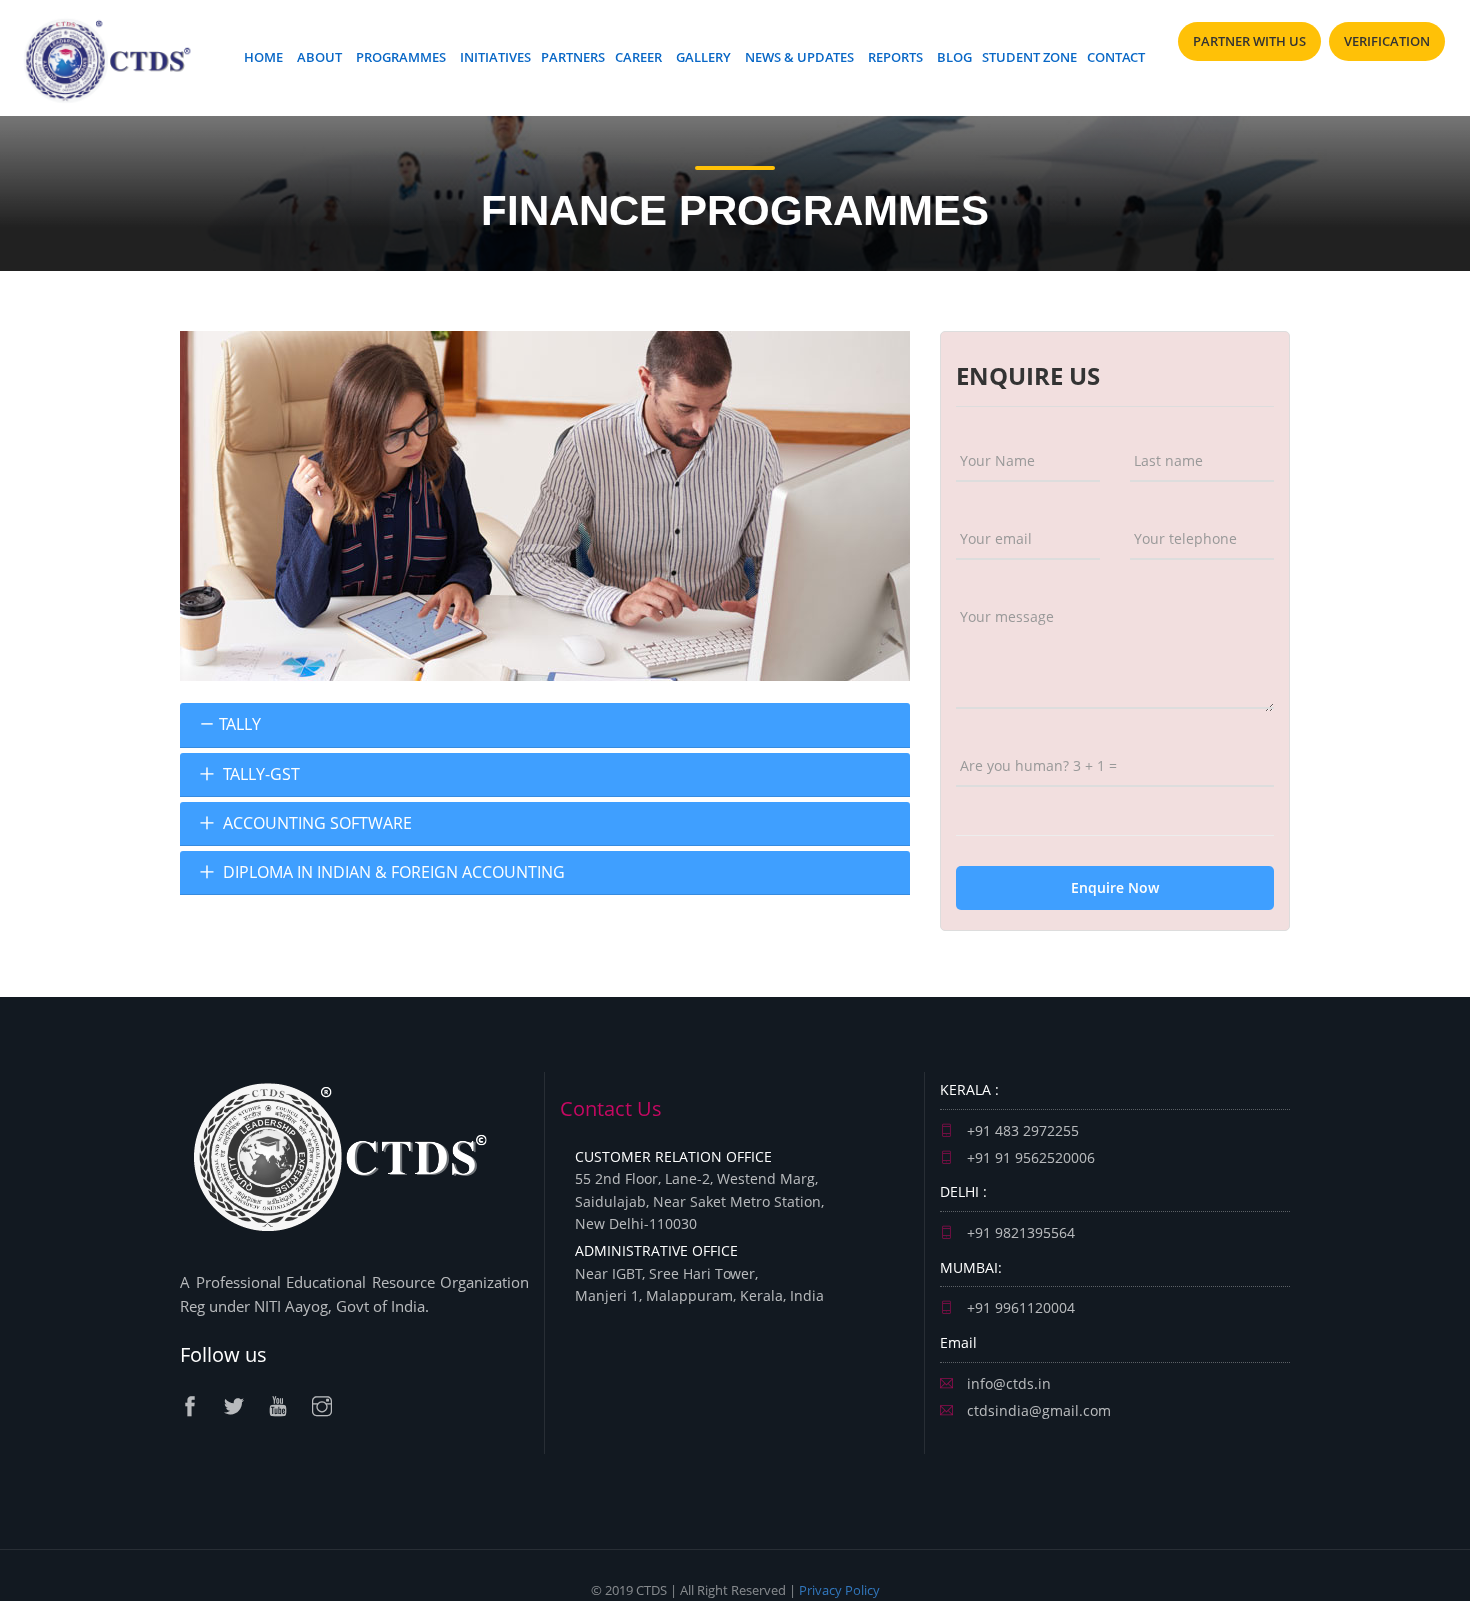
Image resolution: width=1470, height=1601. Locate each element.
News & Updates (799, 57)
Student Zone (1029, 57)
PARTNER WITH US (1249, 41)
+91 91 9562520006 (1029, 1157)
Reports (895, 57)
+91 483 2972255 (1021, 1130)
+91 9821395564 (1019, 1232)
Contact (1116, 57)
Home (263, 57)
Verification (1387, 41)
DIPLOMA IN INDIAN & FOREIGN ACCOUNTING (392, 872)
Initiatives (495, 57)
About (319, 57)
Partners (573, 57)
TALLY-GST (259, 774)
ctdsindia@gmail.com (1037, 1410)
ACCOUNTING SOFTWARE (315, 823)
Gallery (703, 57)
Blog (954, 57)
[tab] (545, 725)
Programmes (401, 57)
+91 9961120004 (1019, 1307)
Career (638, 57)
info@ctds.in (1007, 1383)
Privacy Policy (839, 1590)
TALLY (240, 724)
